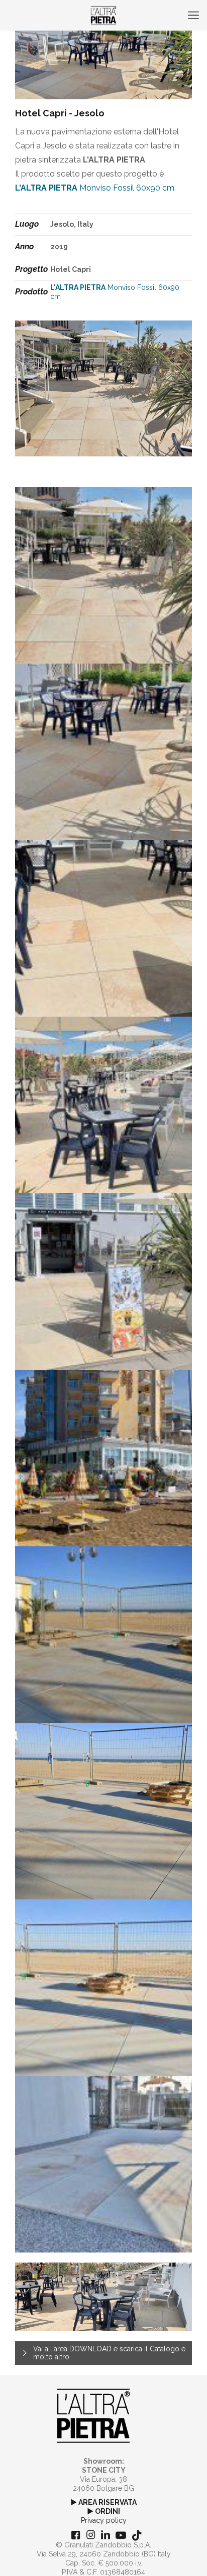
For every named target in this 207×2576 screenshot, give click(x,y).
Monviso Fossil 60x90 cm (95, 188)
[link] (93, 2416)
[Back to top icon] (186, 2555)
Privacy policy (104, 2520)
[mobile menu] (193, 15)
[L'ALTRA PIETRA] (103, 15)
